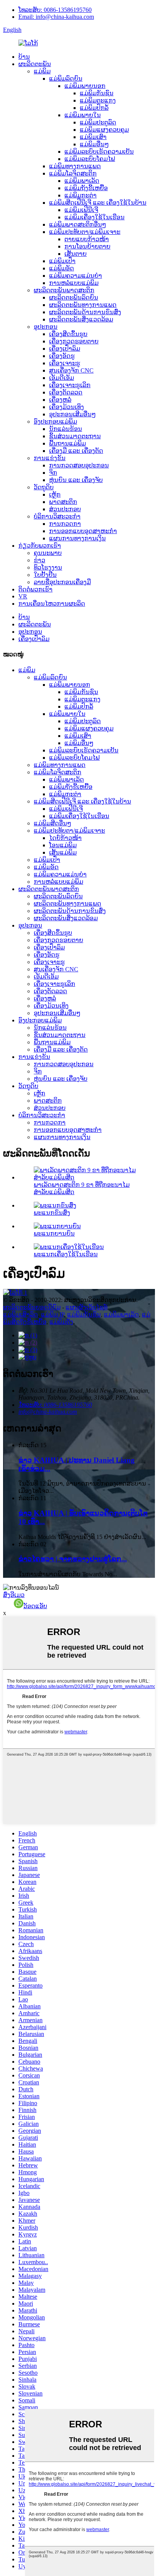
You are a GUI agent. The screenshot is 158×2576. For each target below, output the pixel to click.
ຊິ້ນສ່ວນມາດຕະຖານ (75, 436)
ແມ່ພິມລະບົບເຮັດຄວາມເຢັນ (99, 152)
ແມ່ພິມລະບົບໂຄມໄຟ (90, 159)
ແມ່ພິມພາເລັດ (82, 181)
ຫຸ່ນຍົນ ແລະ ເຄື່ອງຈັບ (76, 480)
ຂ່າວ (39, 560)
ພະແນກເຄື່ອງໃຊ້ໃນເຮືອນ (66, 1254)
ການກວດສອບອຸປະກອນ (79, 465)
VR (23, 596)
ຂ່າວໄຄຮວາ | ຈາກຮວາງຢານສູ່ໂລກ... (73, 1559)
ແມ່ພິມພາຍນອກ (85, 86)
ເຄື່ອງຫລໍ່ (60, 400)
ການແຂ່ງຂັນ (50, 458)
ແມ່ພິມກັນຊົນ (97, 93)
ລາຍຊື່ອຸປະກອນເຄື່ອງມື (62, 582)
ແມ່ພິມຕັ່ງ (61, 1322)
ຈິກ (53, 473)
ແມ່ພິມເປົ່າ (62, 261)
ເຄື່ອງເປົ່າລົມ (65, 349)
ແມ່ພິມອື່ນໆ (94, 144)
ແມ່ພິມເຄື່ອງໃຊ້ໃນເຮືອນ (95, 217)
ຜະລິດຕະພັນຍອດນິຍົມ (32, 1307)
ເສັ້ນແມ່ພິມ (63, 852)
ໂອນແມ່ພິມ (63, 845)
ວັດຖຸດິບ (44, 487)
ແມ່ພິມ (42, 71)
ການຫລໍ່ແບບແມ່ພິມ (74, 283)
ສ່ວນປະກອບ (65, 509)
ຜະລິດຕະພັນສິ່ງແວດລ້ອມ (81, 319)
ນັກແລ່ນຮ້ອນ (66, 429)
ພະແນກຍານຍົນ (54, 1233)
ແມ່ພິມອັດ (62, 268)
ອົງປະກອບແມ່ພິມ (55, 422)
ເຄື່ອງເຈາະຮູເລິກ (70, 385)
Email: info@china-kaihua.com (56, 17)
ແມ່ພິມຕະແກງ (98, 100)
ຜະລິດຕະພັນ (35, 64)
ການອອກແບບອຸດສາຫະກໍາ (83, 531)
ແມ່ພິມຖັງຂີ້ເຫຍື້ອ (86, 188)
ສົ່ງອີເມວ (14, 1595)
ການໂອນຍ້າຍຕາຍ (87, 246)
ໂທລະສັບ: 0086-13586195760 (55, 10)
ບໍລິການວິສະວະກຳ (57, 516)
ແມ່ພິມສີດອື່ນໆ (53, 823)
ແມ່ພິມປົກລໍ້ (94, 108)
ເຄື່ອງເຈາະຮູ (65, 363)
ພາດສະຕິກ (63, 502)
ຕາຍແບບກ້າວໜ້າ (87, 239)
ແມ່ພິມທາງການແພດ (75, 166)
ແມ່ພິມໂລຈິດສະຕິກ (73, 173)
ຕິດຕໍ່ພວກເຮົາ (35, 589)
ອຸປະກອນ (46, 327)
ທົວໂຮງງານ (48, 567)
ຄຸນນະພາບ (48, 553)
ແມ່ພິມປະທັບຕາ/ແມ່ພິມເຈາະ (85, 232)
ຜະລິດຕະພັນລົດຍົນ (74, 297)
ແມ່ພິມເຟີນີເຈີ (81, 210)
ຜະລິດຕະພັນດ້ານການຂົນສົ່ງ (85, 312)
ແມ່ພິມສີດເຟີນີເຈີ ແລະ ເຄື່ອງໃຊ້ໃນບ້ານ (98, 203)
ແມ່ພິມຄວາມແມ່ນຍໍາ (76, 276)
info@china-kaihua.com (48, 1412)
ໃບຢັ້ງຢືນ (45, 575)
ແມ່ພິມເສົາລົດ (21, 1315)
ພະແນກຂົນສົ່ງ (52, 1213)
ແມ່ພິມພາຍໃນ (83, 115)
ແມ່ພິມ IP (53, 1315)
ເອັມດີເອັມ (62, 378)
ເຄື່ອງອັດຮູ (62, 356)
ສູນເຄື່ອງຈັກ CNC (71, 370)
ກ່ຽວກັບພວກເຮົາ (40, 546)
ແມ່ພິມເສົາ (93, 137)
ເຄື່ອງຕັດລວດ (66, 392)
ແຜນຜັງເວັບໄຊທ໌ (86, 1307)
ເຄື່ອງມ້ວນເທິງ (67, 407)
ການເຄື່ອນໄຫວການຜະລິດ (52, 604)
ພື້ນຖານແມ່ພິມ (67, 443)
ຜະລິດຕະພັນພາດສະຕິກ (64, 290)
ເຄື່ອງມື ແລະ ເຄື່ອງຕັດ (76, 451)
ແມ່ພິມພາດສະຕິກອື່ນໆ (78, 224)
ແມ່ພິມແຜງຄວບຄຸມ (104, 130)
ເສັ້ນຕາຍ (76, 254)
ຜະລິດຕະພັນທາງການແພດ (83, 305)
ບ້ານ (24, 57)
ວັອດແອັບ (35, 1606)
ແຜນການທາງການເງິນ (77, 538)
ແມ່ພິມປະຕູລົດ (98, 122)
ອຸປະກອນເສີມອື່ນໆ (72, 414)
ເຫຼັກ (55, 494)
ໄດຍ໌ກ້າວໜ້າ (65, 838)
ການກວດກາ (65, 524)
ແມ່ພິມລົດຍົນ (66, 79)
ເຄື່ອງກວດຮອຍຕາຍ (74, 341)
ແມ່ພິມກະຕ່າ (81, 195)
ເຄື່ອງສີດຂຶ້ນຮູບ (68, 334)
